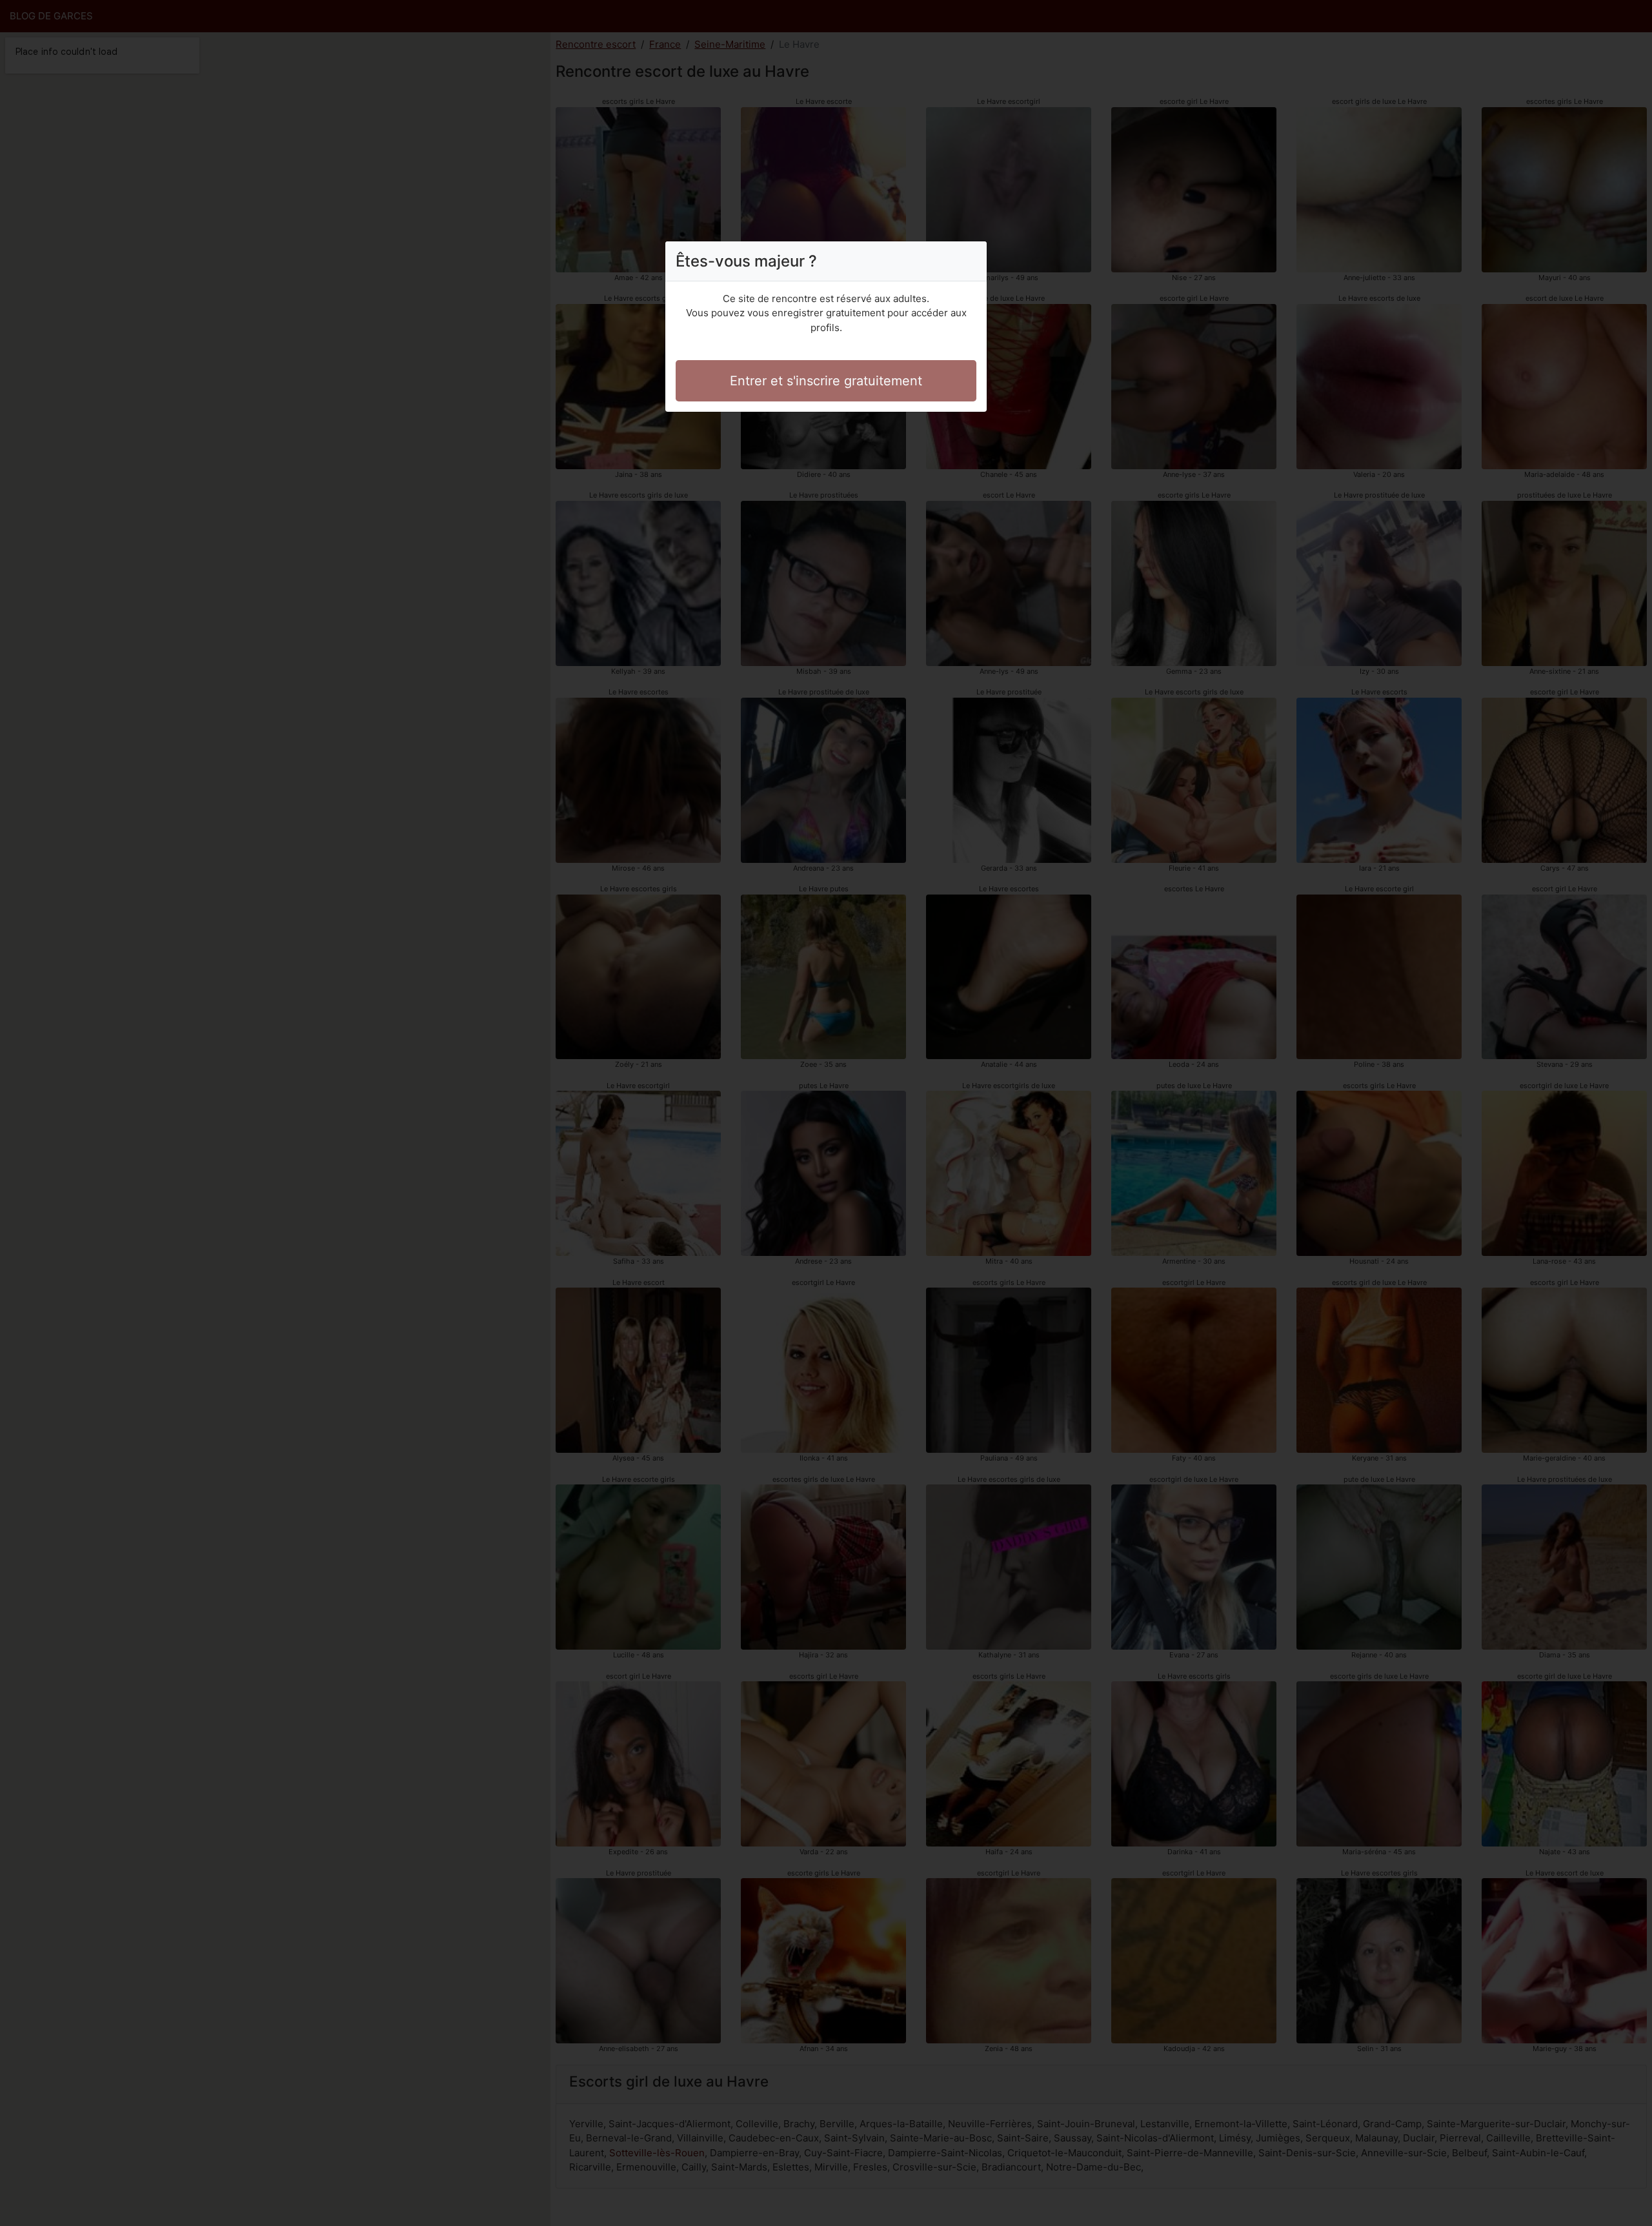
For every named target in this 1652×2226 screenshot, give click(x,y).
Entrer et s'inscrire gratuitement (826, 381)
